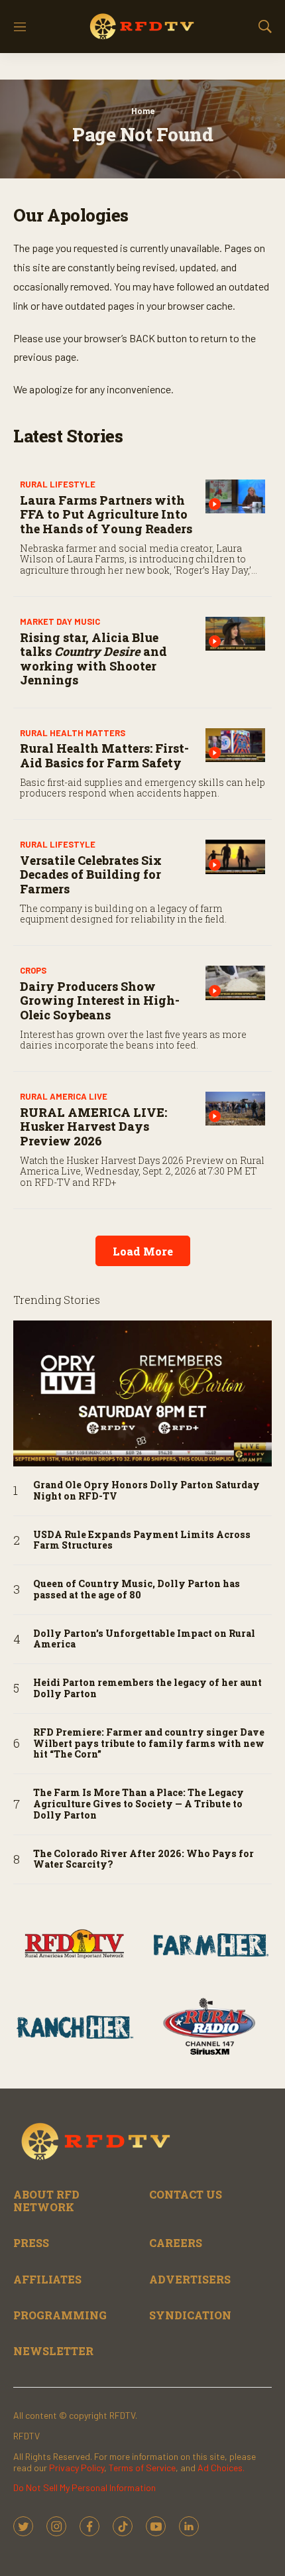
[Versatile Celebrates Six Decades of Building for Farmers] (235, 857)
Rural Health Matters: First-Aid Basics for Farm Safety (104, 755)
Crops (33, 970)
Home (143, 111)
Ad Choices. (221, 2468)
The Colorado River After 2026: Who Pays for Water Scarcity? (143, 1860)
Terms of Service (142, 2468)
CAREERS (176, 2243)
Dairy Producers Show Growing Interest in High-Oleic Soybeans (100, 1000)
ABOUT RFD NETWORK (46, 2201)
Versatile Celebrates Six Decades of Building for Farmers (91, 874)
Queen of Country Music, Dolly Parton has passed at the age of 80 (137, 1590)
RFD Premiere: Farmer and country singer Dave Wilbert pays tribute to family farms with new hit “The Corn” (149, 1744)
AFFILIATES (47, 2279)
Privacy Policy (77, 2468)
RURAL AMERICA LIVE (64, 1096)
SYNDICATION (190, 2315)
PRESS (31, 2243)
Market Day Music (60, 621)
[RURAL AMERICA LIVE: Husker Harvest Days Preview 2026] (235, 1109)
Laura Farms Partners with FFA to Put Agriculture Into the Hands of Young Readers (106, 514)
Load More (143, 1251)
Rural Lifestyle (58, 484)
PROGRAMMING (60, 2315)
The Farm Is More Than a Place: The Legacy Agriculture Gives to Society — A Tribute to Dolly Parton (139, 1804)
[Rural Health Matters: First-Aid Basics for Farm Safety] (235, 745)
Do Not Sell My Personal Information (85, 2487)
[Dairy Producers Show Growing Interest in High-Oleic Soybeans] (235, 983)
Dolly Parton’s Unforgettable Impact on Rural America (144, 1640)
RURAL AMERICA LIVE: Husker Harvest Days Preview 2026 (93, 1127)
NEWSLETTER (53, 2351)
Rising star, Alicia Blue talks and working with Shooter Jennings (93, 659)
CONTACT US (186, 2194)
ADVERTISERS (190, 2279)
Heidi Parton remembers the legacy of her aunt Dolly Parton (147, 1689)
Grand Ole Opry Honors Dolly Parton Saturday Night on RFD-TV (146, 1491)
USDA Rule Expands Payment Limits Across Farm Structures (142, 1541)
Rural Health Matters (73, 733)
